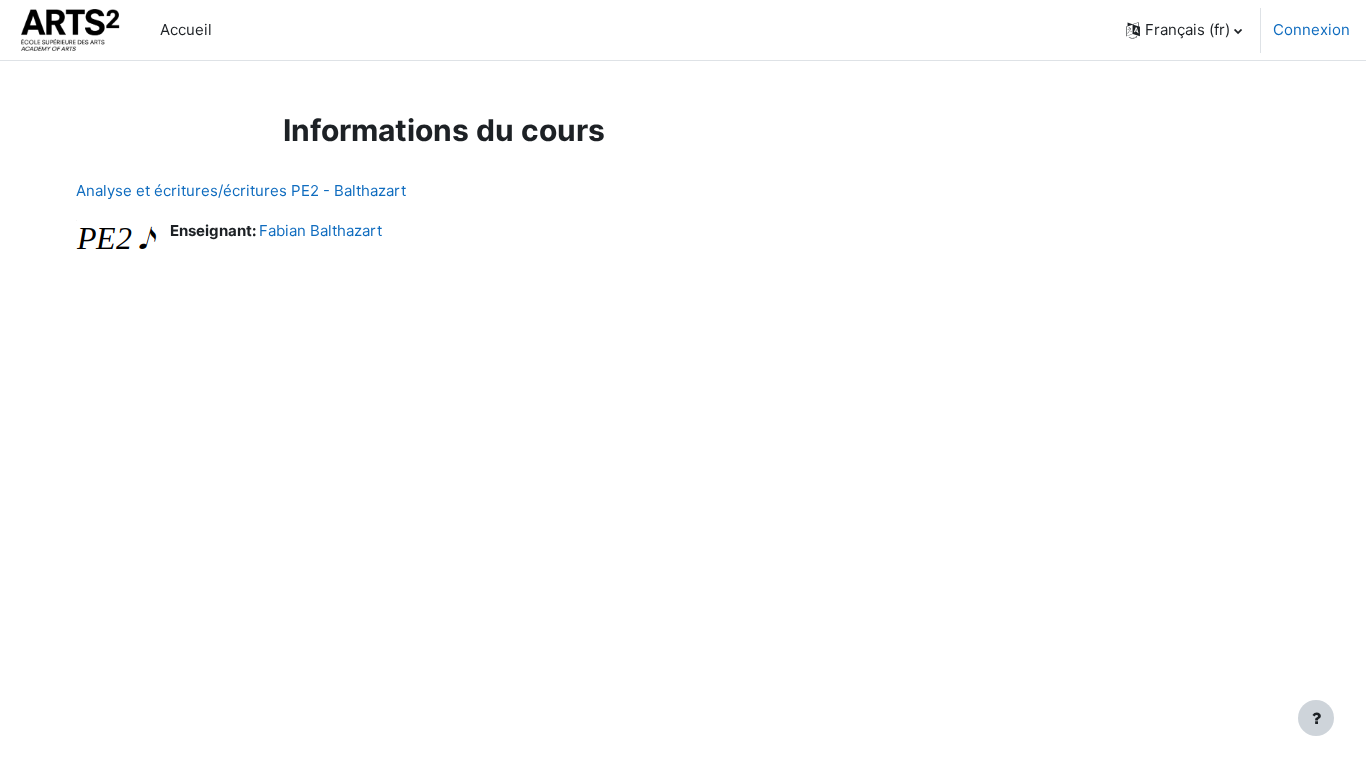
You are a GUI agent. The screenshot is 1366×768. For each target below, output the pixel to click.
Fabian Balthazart (320, 230)
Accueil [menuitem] (186, 29)
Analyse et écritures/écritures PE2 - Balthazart (241, 190)
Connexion (1311, 29)
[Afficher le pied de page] (1316, 718)
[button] (1184, 30)
